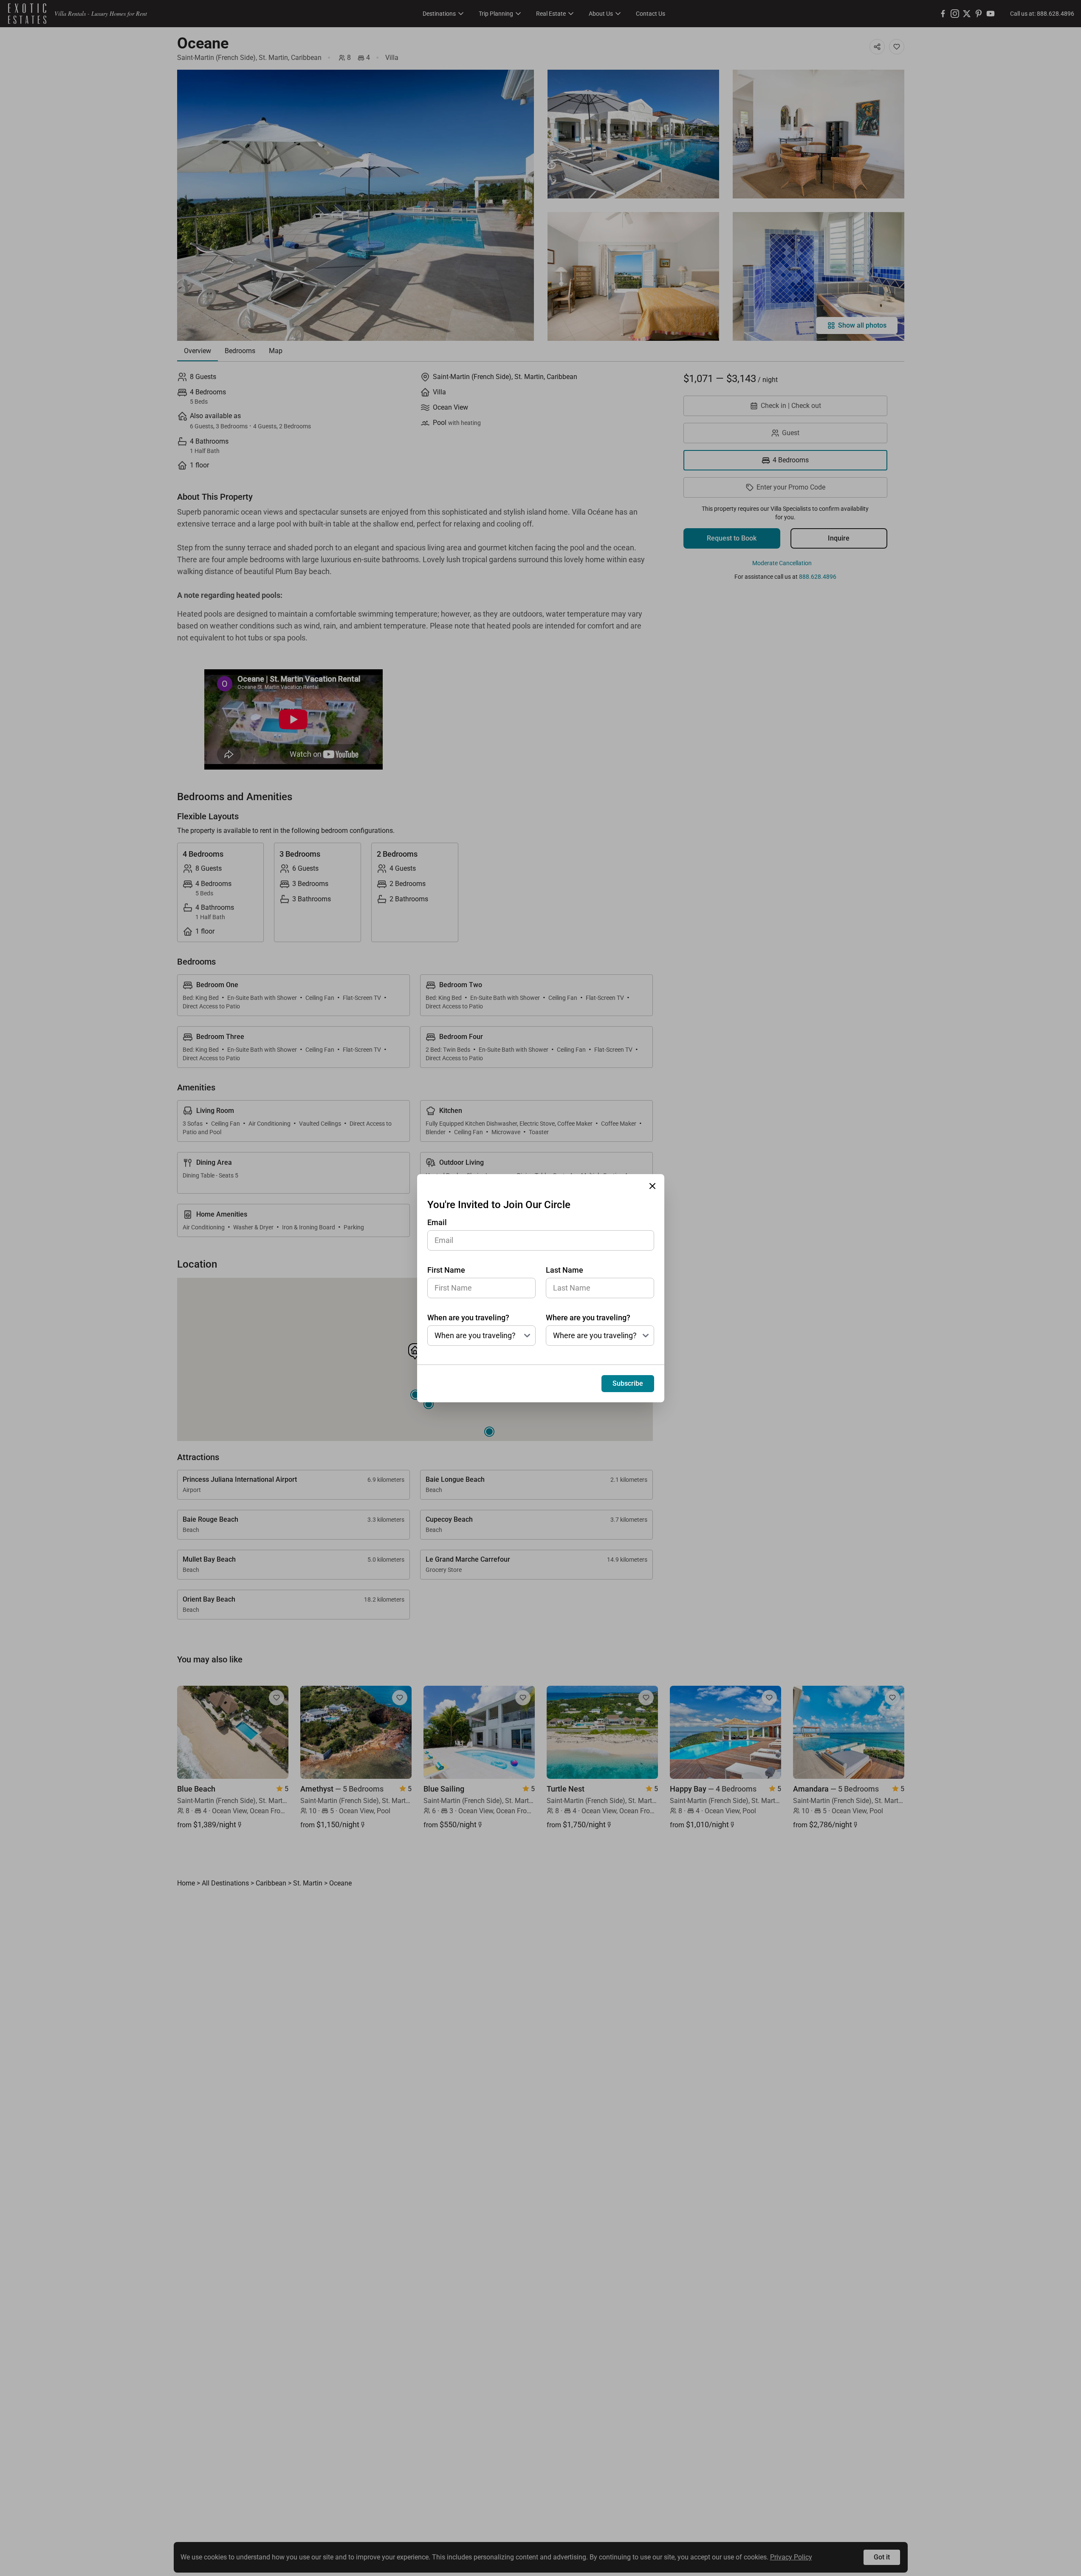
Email (437, 1222)
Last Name (564, 1270)
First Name (446, 1270)
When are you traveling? (468, 1318)
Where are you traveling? (588, 1318)
